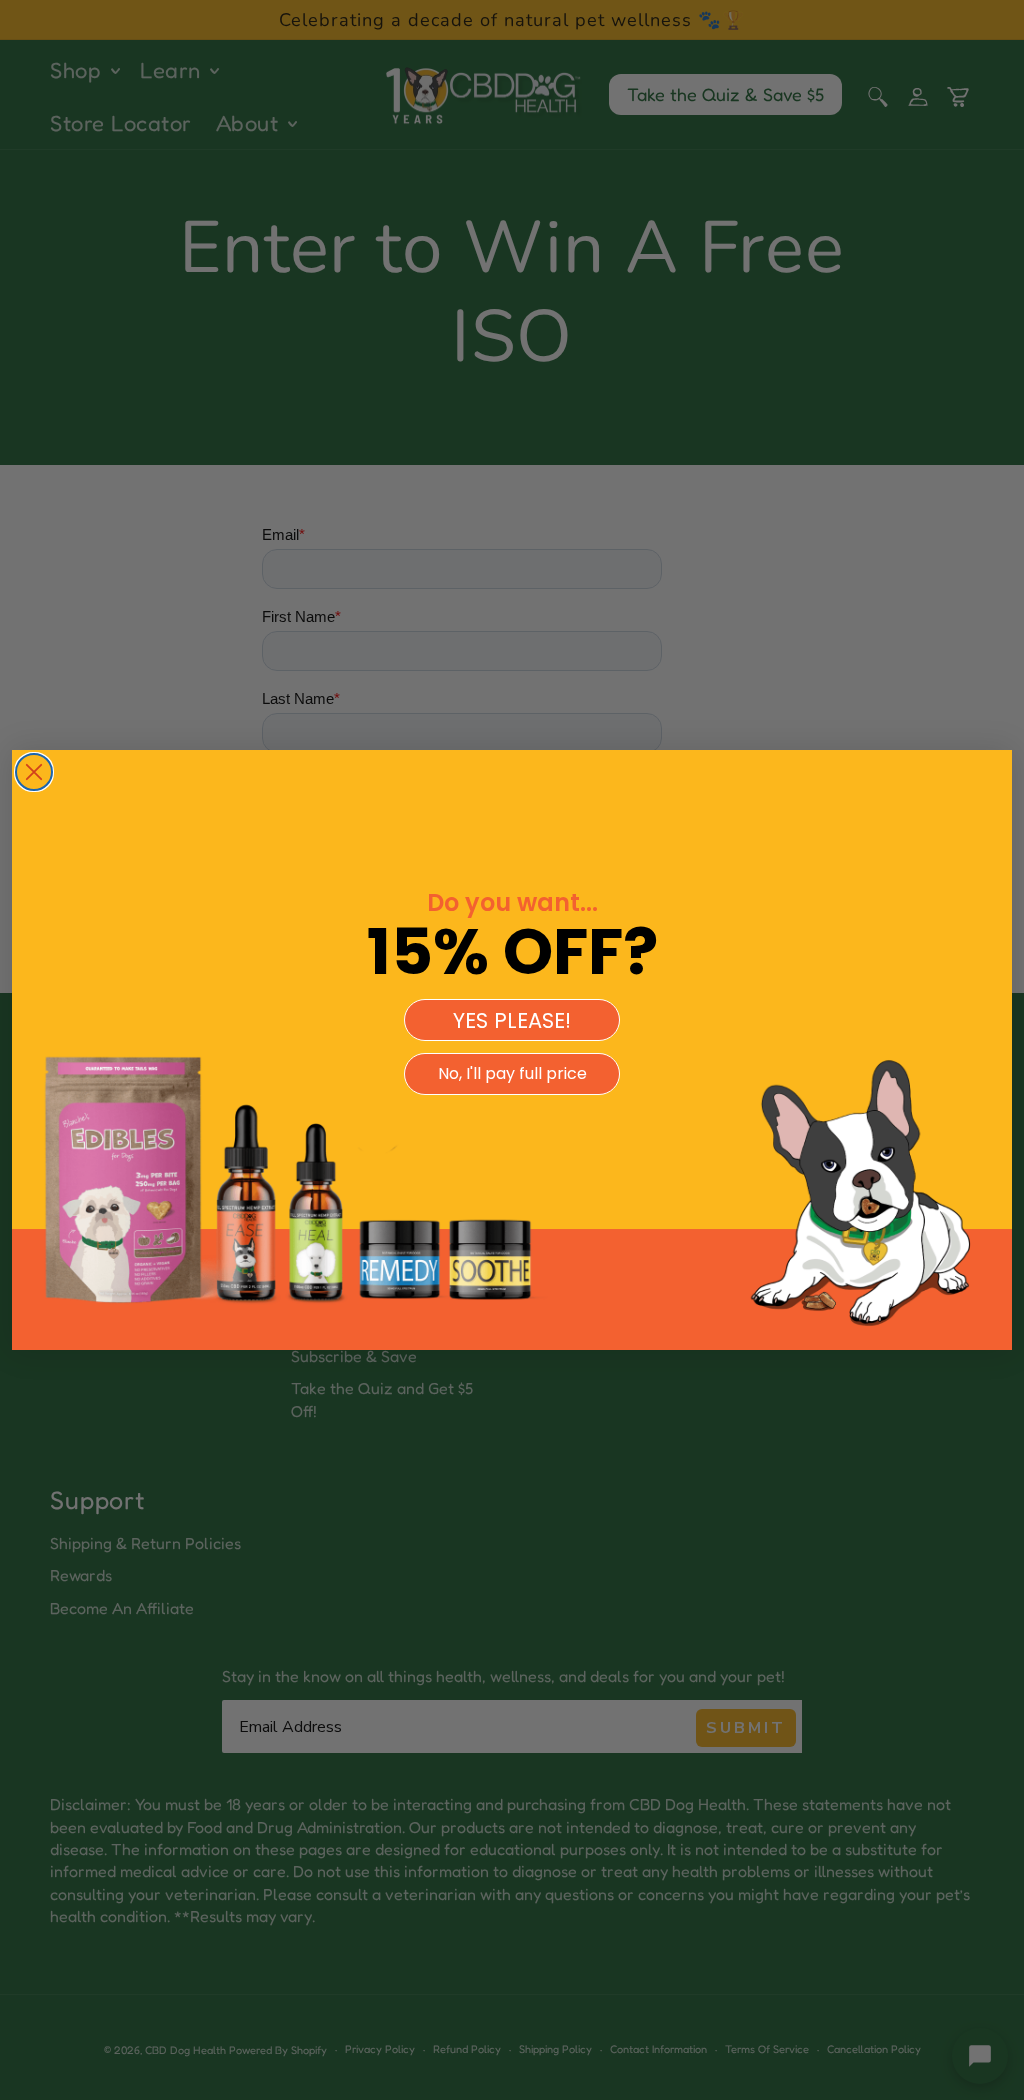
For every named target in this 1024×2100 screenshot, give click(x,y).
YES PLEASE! (512, 1020)
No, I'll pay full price (512, 1073)
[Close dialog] (34, 772)
